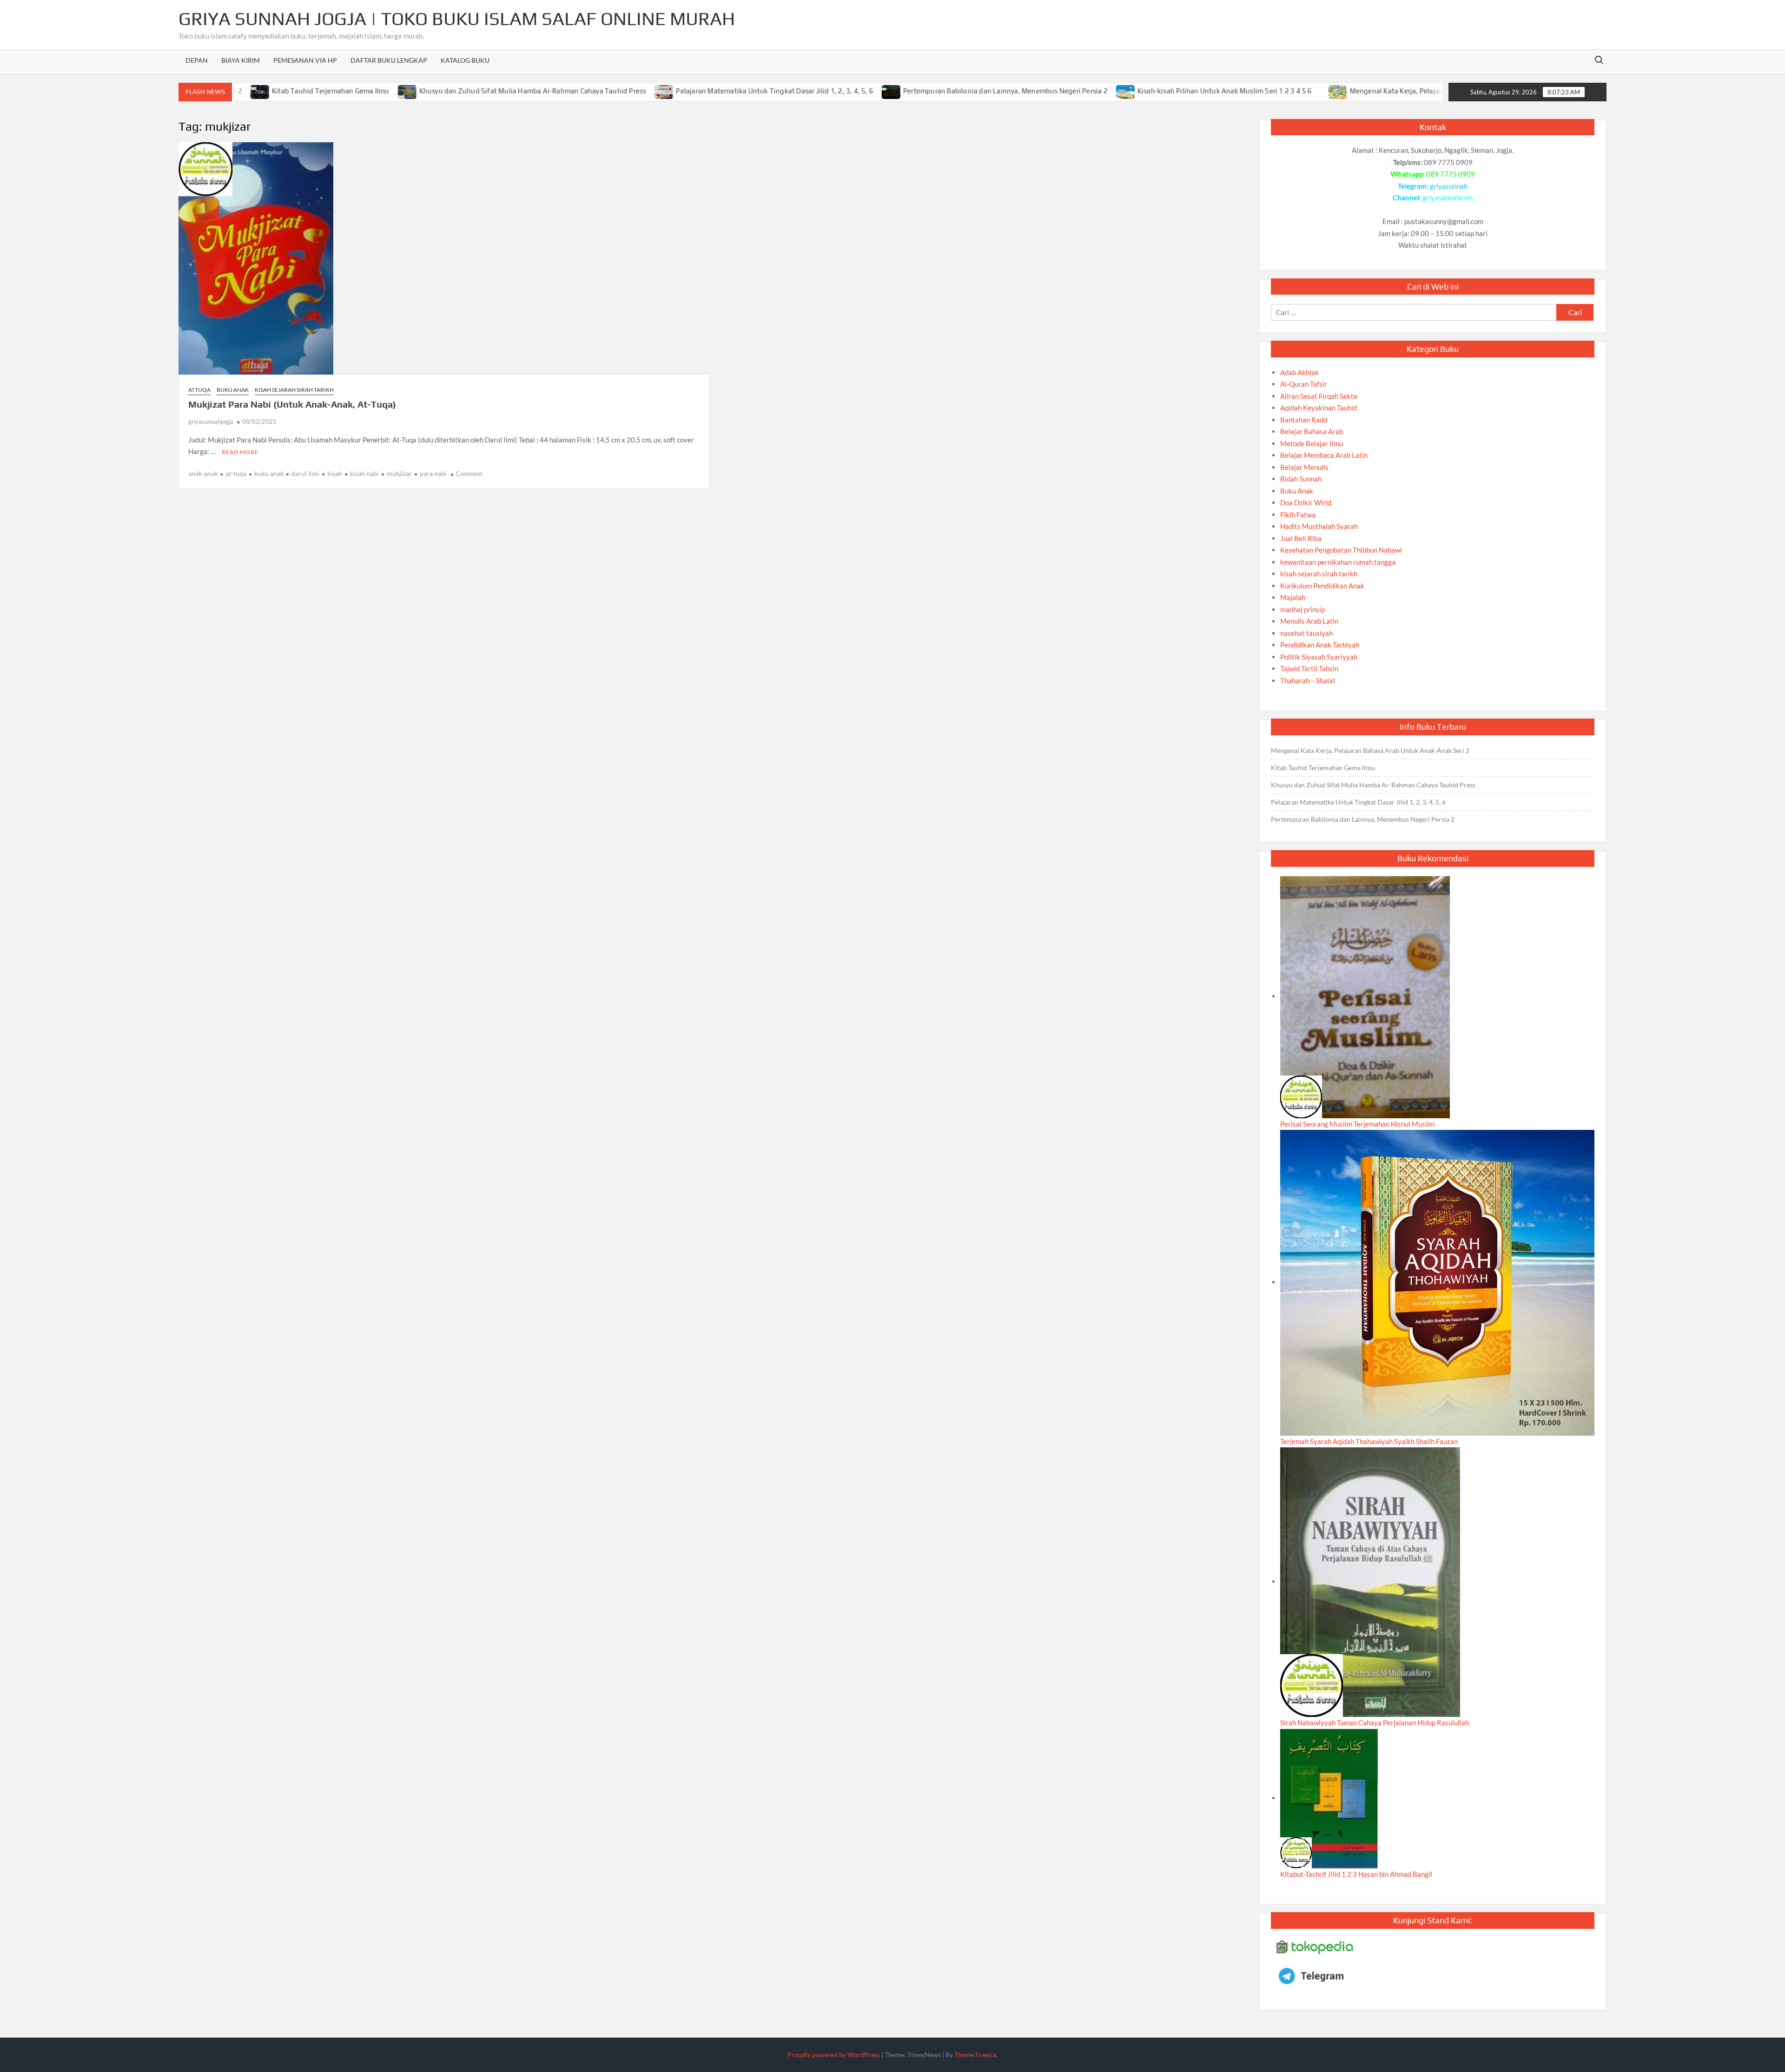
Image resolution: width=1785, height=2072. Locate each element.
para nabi (433, 473)
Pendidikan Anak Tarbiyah (1320, 645)
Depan (197, 60)
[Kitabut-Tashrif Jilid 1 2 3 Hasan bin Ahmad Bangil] (1329, 1798)
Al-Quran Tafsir (1304, 384)
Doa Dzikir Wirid (1306, 502)
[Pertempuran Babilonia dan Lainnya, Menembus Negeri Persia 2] (822, 91)
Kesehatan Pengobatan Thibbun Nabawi (1341, 550)
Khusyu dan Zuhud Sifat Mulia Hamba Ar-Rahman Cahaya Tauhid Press (463, 91)
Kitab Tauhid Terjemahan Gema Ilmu (261, 91)
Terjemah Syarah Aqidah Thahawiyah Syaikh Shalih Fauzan (1369, 1441)
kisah (335, 473)
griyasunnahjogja (211, 422)
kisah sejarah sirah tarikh (294, 390)
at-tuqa (236, 473)
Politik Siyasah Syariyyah (1319, 657)
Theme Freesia (975, 2055)
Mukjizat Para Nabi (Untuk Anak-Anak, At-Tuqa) (292, 404)
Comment (469, 474)
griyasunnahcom (1448, 198)
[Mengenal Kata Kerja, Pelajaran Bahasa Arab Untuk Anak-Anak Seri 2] (1269, 91)
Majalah (1293, 597)
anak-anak (203, 473)
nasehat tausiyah (1306, 633)
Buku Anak (233, 390)
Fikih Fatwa (1298, 515)
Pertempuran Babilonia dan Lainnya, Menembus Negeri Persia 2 (936, 91)
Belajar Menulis (1304, 467)
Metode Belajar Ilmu (1312, 443)
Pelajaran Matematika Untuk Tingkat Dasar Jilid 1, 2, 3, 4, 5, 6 (705, 91)
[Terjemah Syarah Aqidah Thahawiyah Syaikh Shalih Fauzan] (1437, 1282)
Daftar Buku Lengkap (389, 60)
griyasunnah (1449, 186)
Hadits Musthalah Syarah (1319, 526)
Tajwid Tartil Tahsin (1309, 668)
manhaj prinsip (1302, 609)
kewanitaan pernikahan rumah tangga (1338, 562)
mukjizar (399, 473)
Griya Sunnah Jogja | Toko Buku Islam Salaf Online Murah (457, 19)
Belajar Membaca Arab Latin (1324, 455)
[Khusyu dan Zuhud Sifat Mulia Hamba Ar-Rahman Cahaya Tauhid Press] (338, 91)
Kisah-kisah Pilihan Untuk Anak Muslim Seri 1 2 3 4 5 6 (1155, 91)
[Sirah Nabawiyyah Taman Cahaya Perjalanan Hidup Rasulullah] (1370, 1581)
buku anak (269, 473)
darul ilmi (305, 473)
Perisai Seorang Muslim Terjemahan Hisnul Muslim (1357, 1124)
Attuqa (199, 390)
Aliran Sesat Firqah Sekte (1319, 396)
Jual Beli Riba (1301, 538)
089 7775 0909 (1451, 174)
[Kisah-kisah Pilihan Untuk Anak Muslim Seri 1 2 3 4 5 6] (1056, 91)
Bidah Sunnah (1301, 479)
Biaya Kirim (241, 60)
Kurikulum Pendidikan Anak (1322, 586)
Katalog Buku (465, 60)
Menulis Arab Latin (1309, 621)
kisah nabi (364, 473)
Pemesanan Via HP (305, 60)
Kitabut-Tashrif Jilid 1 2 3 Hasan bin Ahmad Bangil (1356, 1874)
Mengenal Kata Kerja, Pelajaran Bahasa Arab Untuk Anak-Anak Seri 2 (1390, 91)
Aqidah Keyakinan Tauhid (1319, 408)
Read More (240, 452)
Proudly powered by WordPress (834, 2055)
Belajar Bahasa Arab (1312, 431)
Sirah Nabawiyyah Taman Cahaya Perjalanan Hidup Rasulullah (1375, 1722)
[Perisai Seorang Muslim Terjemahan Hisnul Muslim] (1365, 996)
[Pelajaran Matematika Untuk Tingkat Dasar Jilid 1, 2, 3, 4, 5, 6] (595, 91)
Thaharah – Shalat (1308, 680)
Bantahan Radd (1304, 420)
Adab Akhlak (1299, 372)
